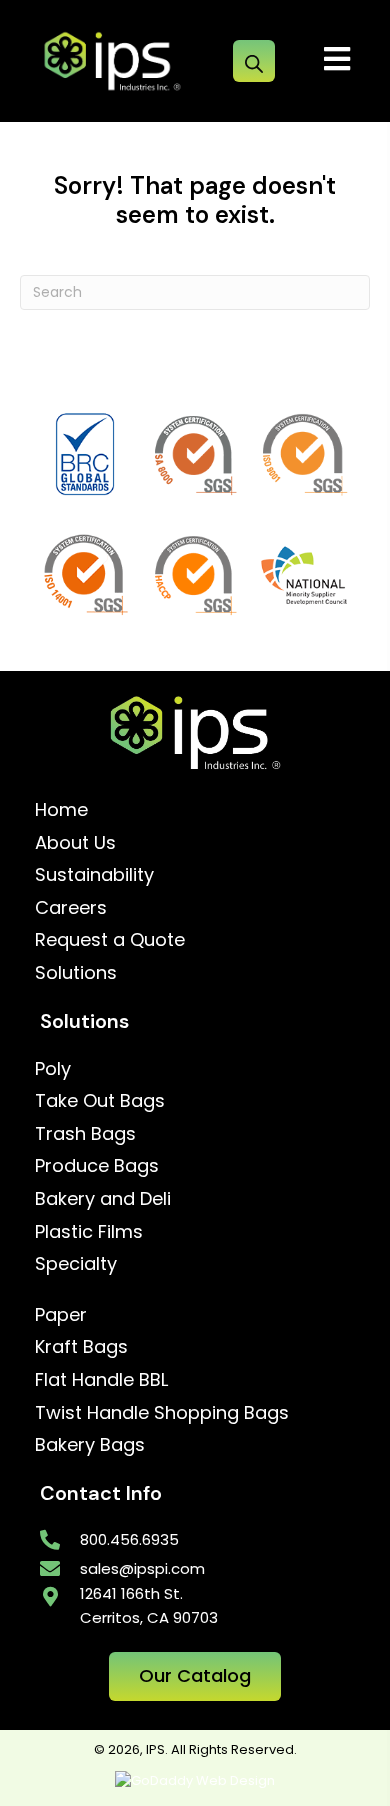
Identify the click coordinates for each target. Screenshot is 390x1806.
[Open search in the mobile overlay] (254, 61)
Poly (53, 1068)
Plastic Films (89, 1231)
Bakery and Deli (103, 1198)
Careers (71, 907)
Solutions (76, 972)
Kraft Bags (81, 1346)
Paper (61, 1314)
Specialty (76, 1263)
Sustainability (94, 874)
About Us (75, 842)
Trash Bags (85, 1133)
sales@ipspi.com (142, 1568)
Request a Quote (110, 939)
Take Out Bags (100, 1100)
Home (61, 809)
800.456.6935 (129, 1539)
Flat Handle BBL (101, 1379)
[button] (195, 1676)
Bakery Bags (90, 1444)
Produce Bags (97, 1165)
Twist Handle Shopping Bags (162, 1412)
